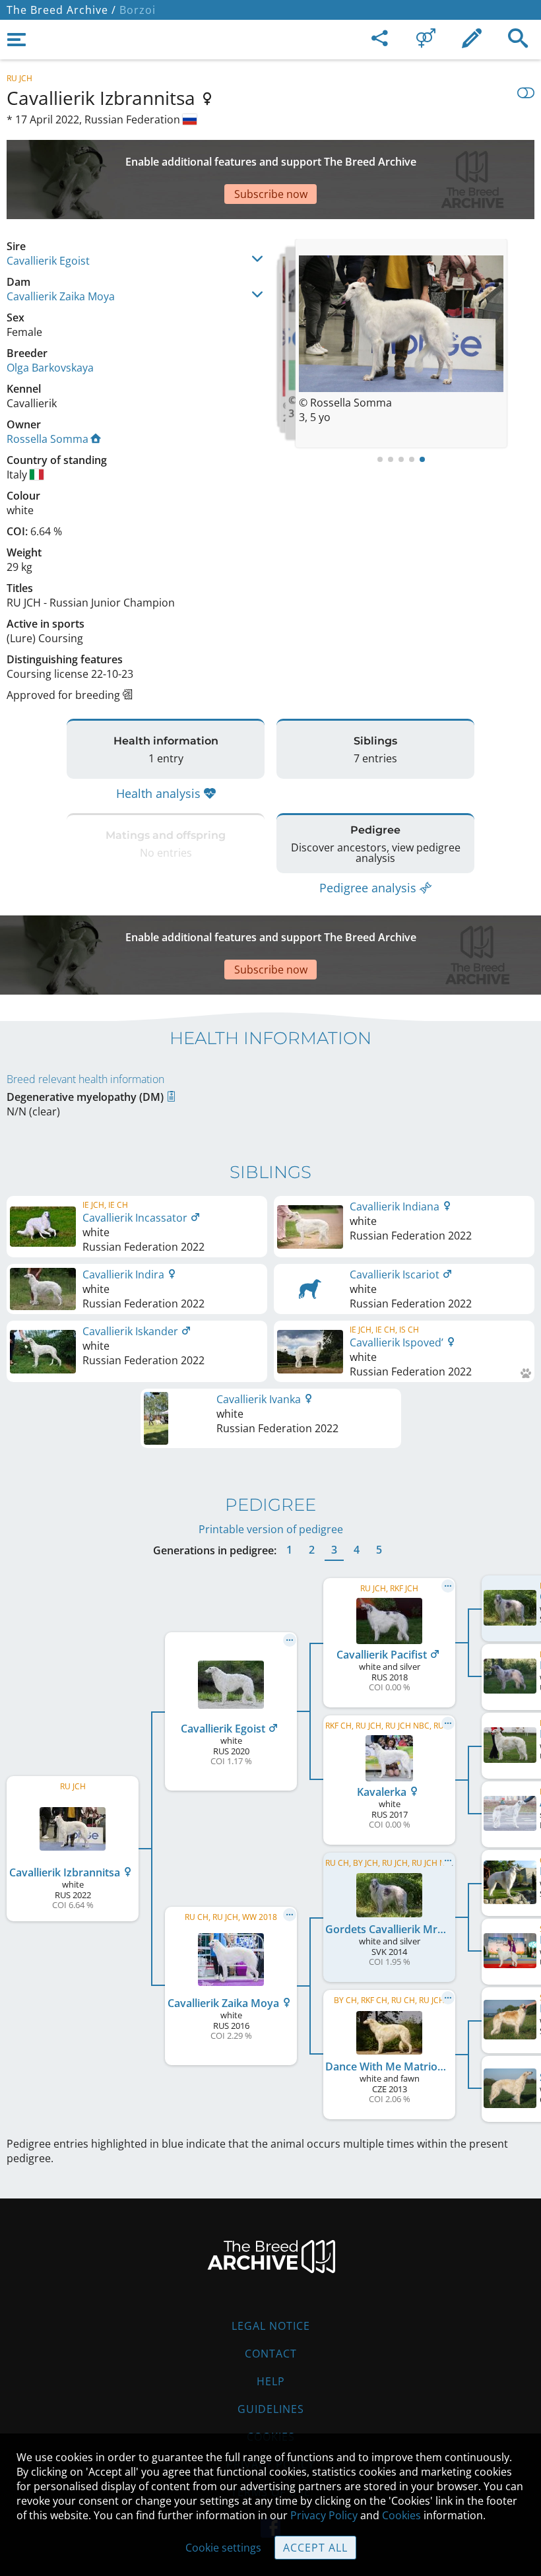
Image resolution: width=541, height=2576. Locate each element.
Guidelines (271, 2409)
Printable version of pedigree (271, 1529)
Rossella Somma (48, 439)
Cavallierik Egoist (48, 261)
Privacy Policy (324, 2515)
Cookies (401, 2515)
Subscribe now (271, 194)
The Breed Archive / (61, 10)
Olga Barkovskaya (50, 368)
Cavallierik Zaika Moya (61, 296)
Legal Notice (271, 2326)
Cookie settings (223, 2548)
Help (271, 2381)
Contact (271, 2354)
